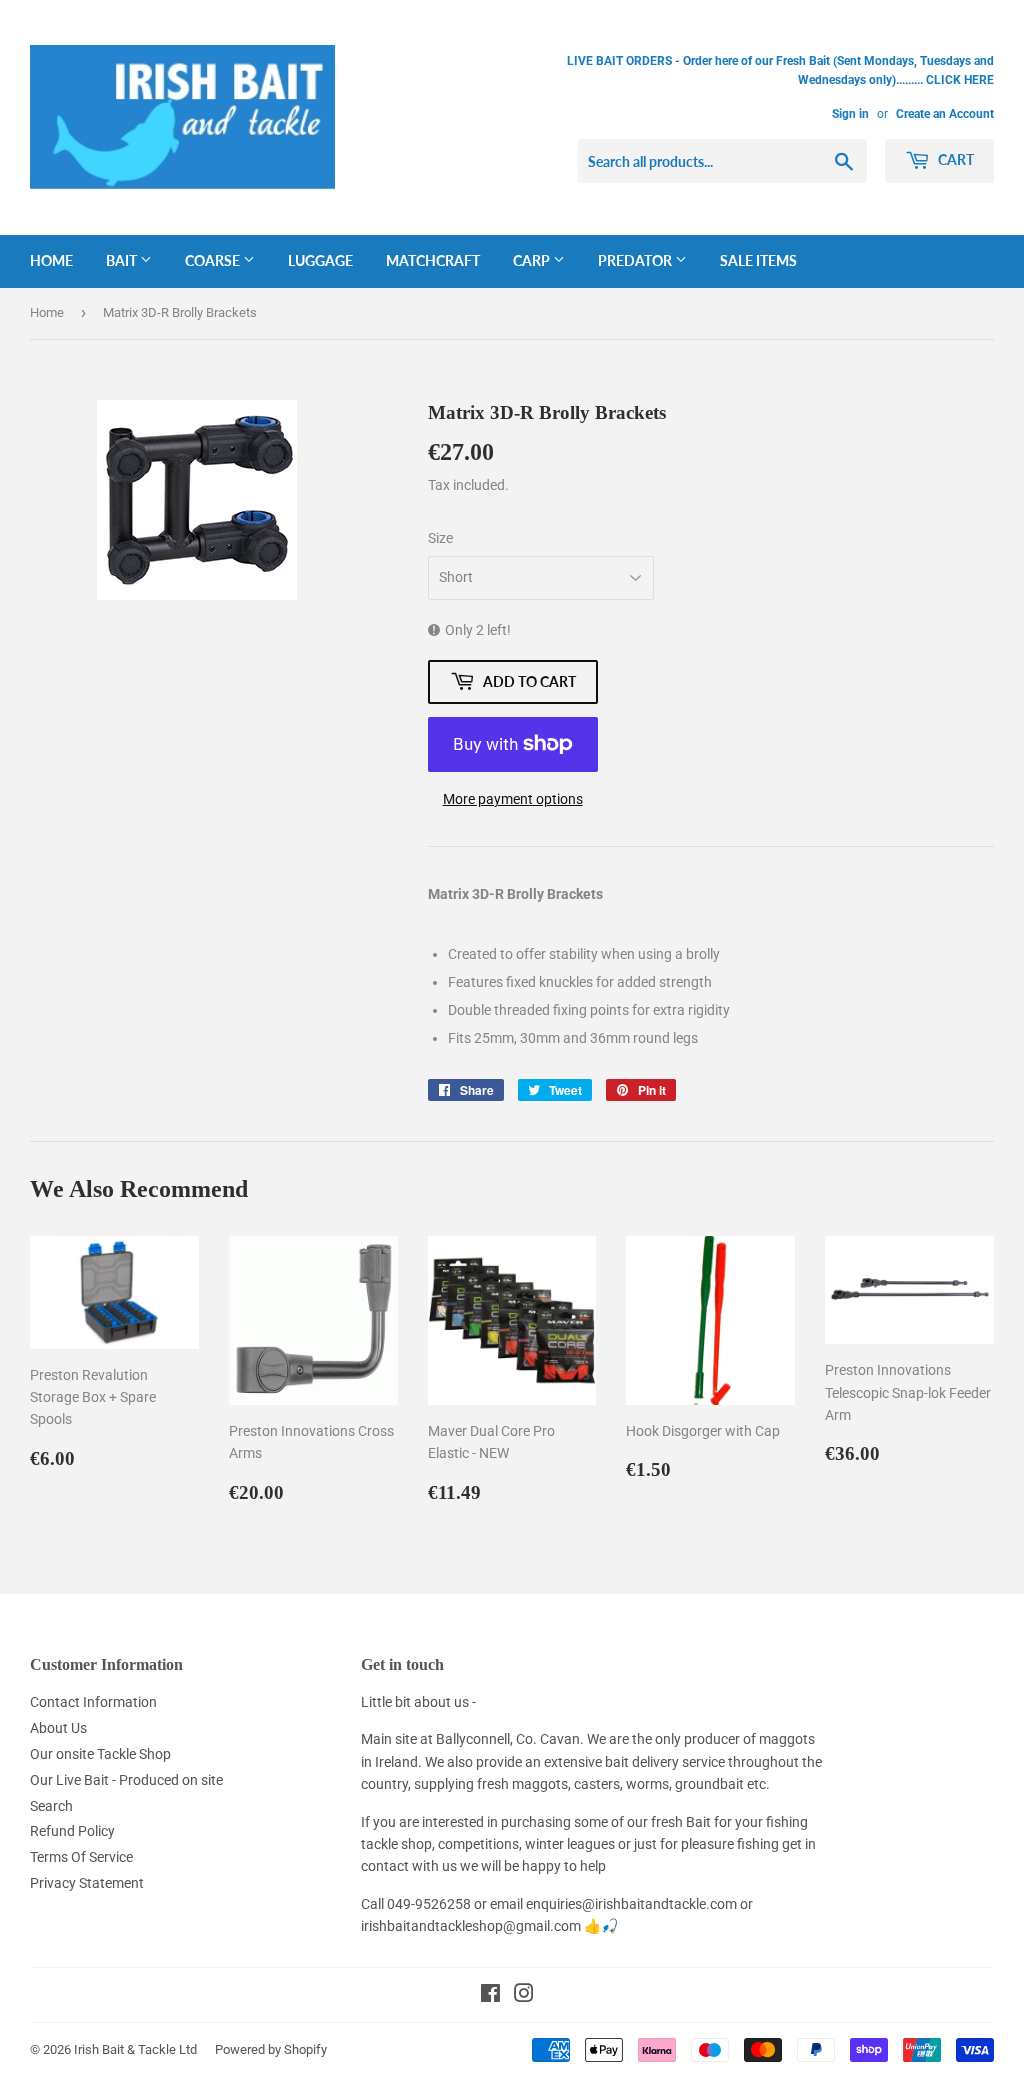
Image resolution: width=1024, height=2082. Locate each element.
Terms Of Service (81, 1857)
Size (440, 538)
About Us (58, 1728)
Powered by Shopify (271, 2049)
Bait (123, 260)
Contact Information (93, 1702)
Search (51, 1806)
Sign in (850, 114)
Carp (533, 260)
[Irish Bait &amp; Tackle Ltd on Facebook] (490, 1996)
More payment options (513, 799)
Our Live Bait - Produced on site (126, 1780)
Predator (636, 260)
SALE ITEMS (758, 260)
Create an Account (945, 114)
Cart (954, 159)
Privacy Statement (87, 1883)
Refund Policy (72, 1831)
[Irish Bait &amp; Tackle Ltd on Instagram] (524, 1996)
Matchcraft (433, 260)
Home (51, 260)
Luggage (320, 260)
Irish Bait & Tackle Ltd (135, 2049)
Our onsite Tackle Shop (100, 1754)
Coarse (214, 260)
